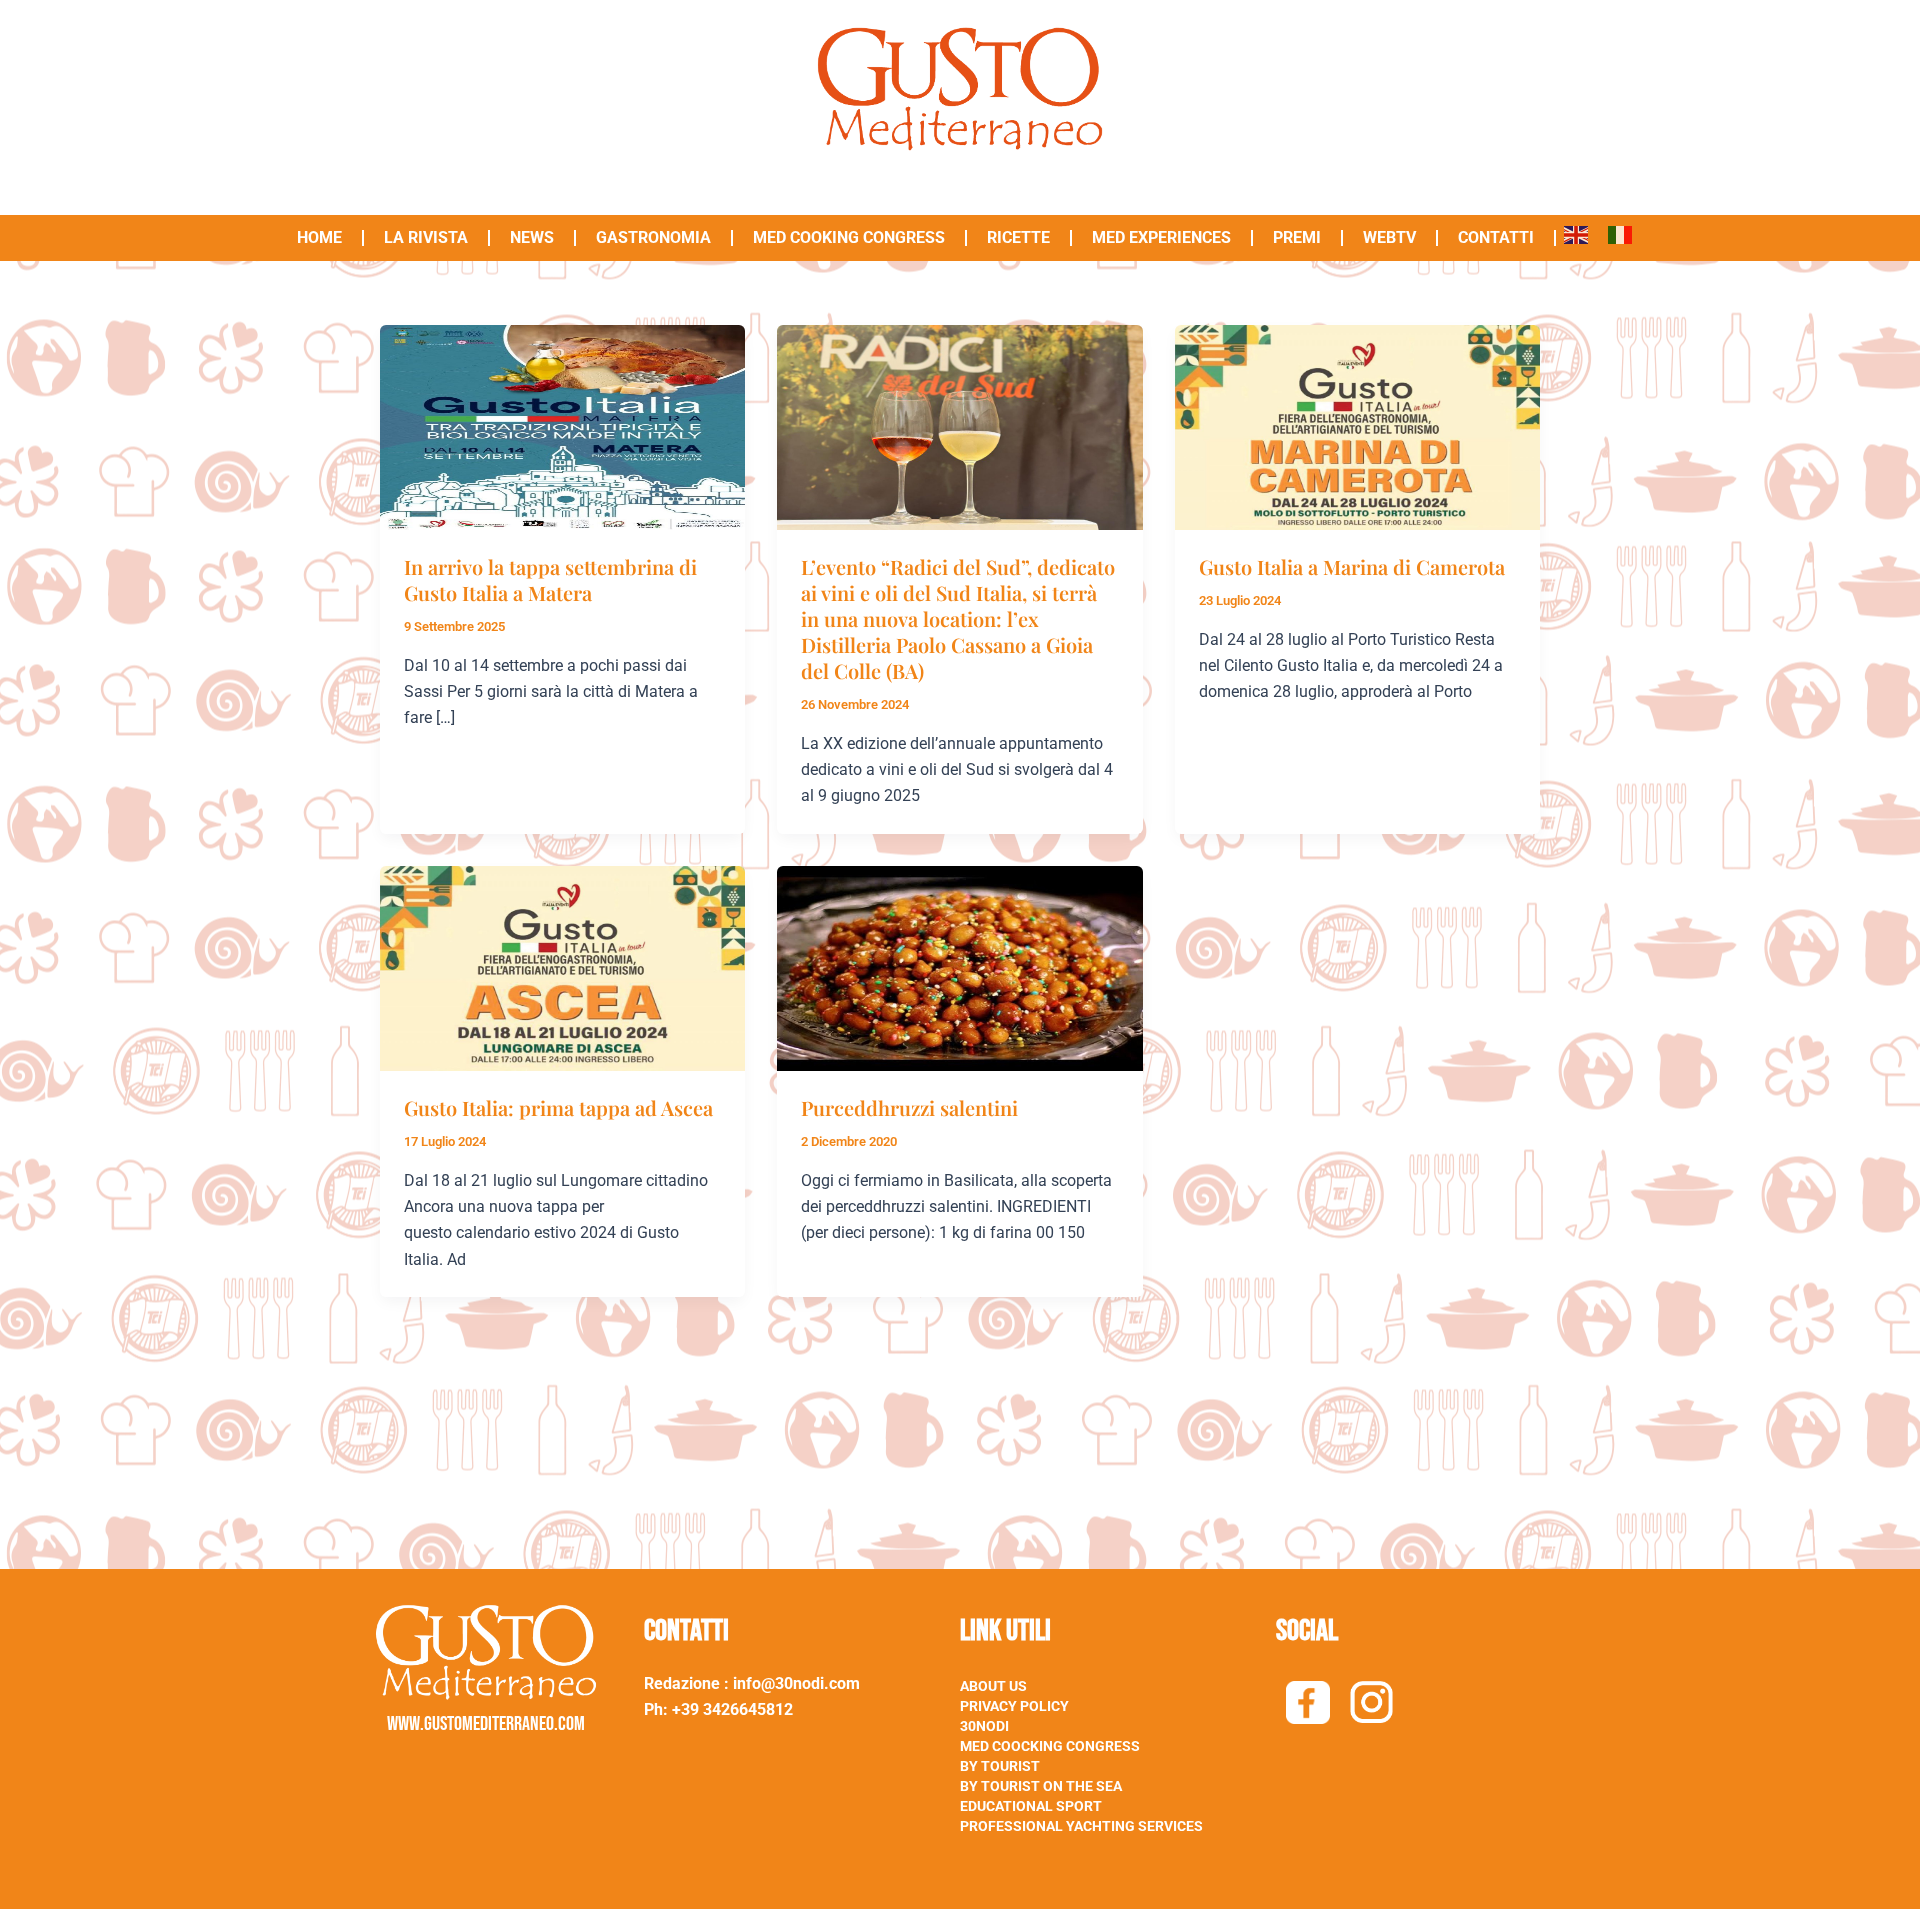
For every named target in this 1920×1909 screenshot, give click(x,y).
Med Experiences (1161, 237)
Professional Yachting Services (1081, 1826)
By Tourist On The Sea (1041, 1786)
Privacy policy (1014, 1706)
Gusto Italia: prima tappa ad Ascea (558, 1107)
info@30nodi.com (798, 1683)
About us (993, 1686)
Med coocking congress (1050, 1746)
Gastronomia (653, 237)
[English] (1576, 230)
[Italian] (1620, 230)
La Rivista (426, 237)
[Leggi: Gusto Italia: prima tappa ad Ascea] (562, 967)
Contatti (1496, 237)
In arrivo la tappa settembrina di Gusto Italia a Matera (550, 579)
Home (319, 237)
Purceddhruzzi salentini (909, 1107)
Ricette (1018, 237)
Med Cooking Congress (849, 237)
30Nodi (984, 1726)
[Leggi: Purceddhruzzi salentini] (959, 967)
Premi (1297, 237)
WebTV (1389, 237)
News (532, 237)
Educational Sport (1031, 1806)
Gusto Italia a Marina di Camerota (1352, 566)
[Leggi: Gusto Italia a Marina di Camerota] (1357, 426)
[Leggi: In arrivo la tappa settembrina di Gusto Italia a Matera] (562, 426)
